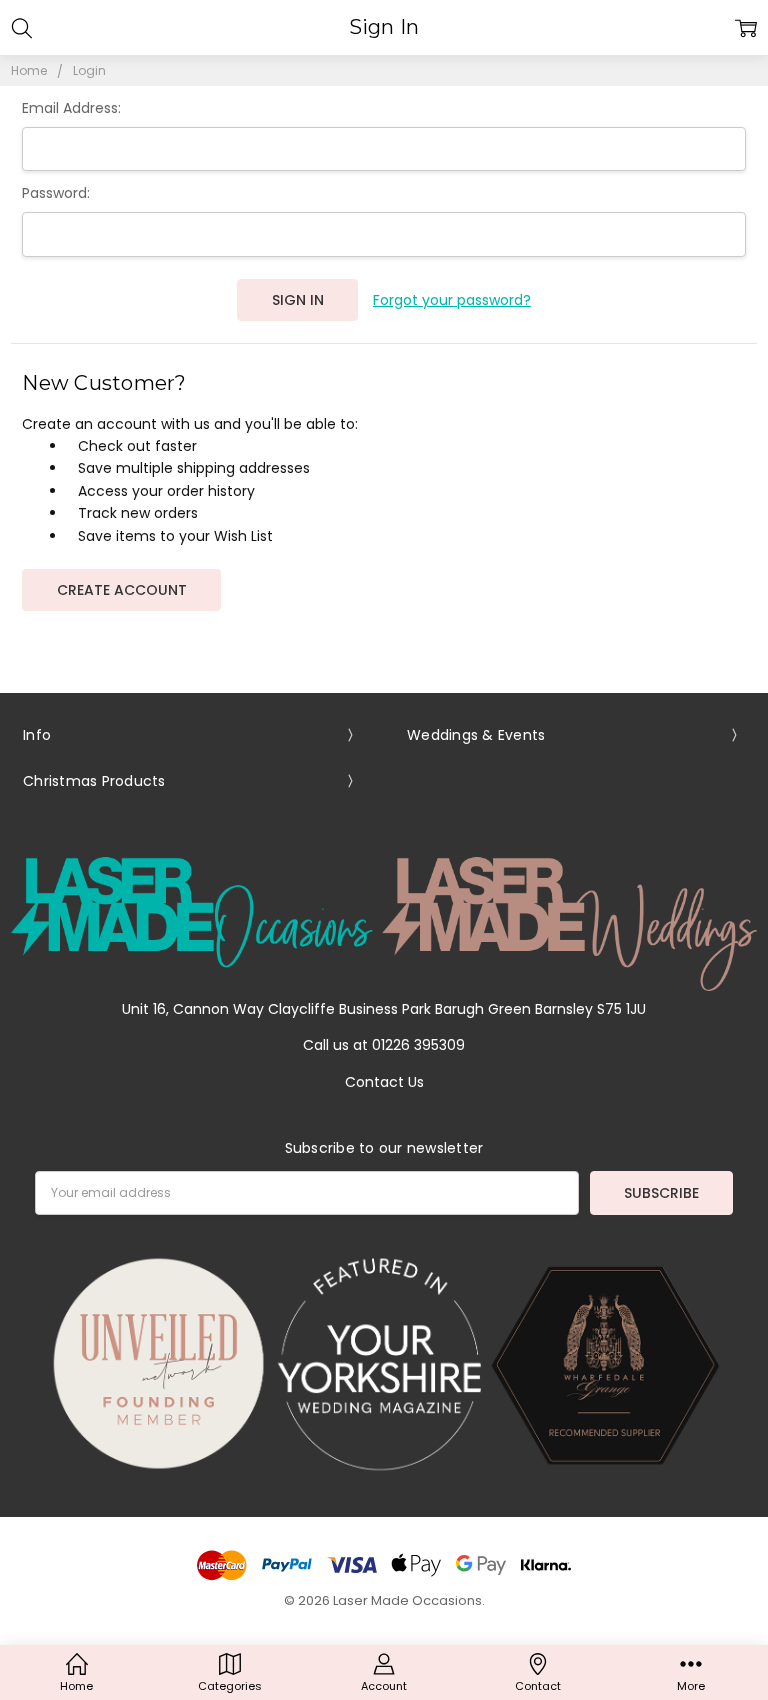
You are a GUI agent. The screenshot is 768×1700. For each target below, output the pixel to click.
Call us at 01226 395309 (384, 1045)
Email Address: (71, 108)
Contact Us (384, 1082)
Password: (56, 193)
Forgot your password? (452, 300)
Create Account (122, 590)
